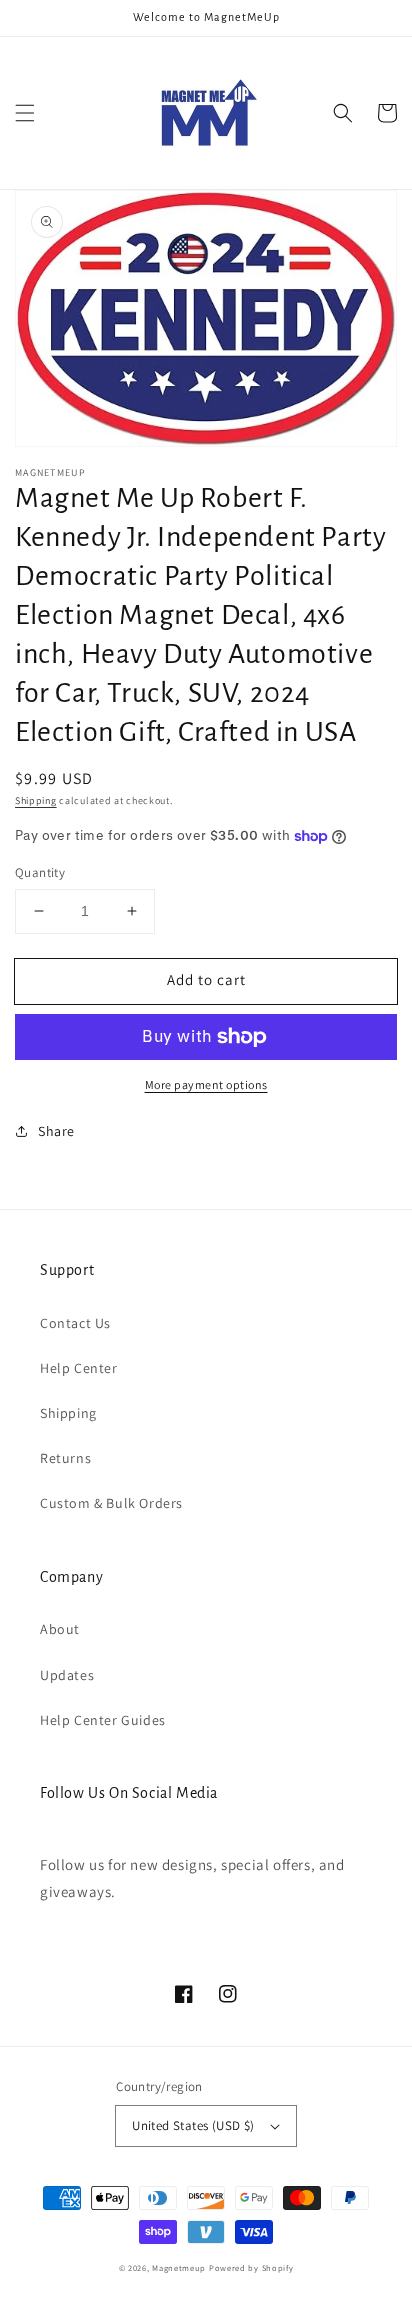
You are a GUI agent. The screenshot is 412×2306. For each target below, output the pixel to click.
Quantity (40, 872)
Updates (67, 1675)
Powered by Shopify (251, 2267)
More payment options (206, 1084)
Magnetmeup (179, 2267)
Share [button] (56, 1131)
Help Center (79, 1368)
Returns (65, 1458)
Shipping (36, 800)
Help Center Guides (103, 1720)
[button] (25, 113)
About (60, 1629)
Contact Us (75, 1323)
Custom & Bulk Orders (111, 1503)
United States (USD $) (193, 2125)
